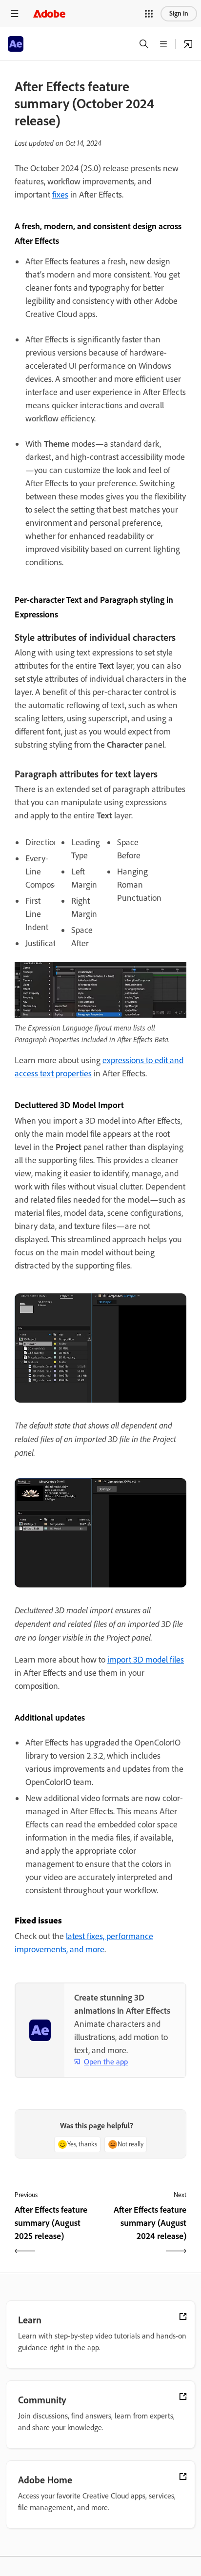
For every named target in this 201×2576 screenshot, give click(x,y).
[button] (149, 14)
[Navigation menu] (15, 13)
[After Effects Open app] (188, 44)
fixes (60, 195)
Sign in (179, 13)
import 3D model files (146, 1660)
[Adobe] (49, 13)
